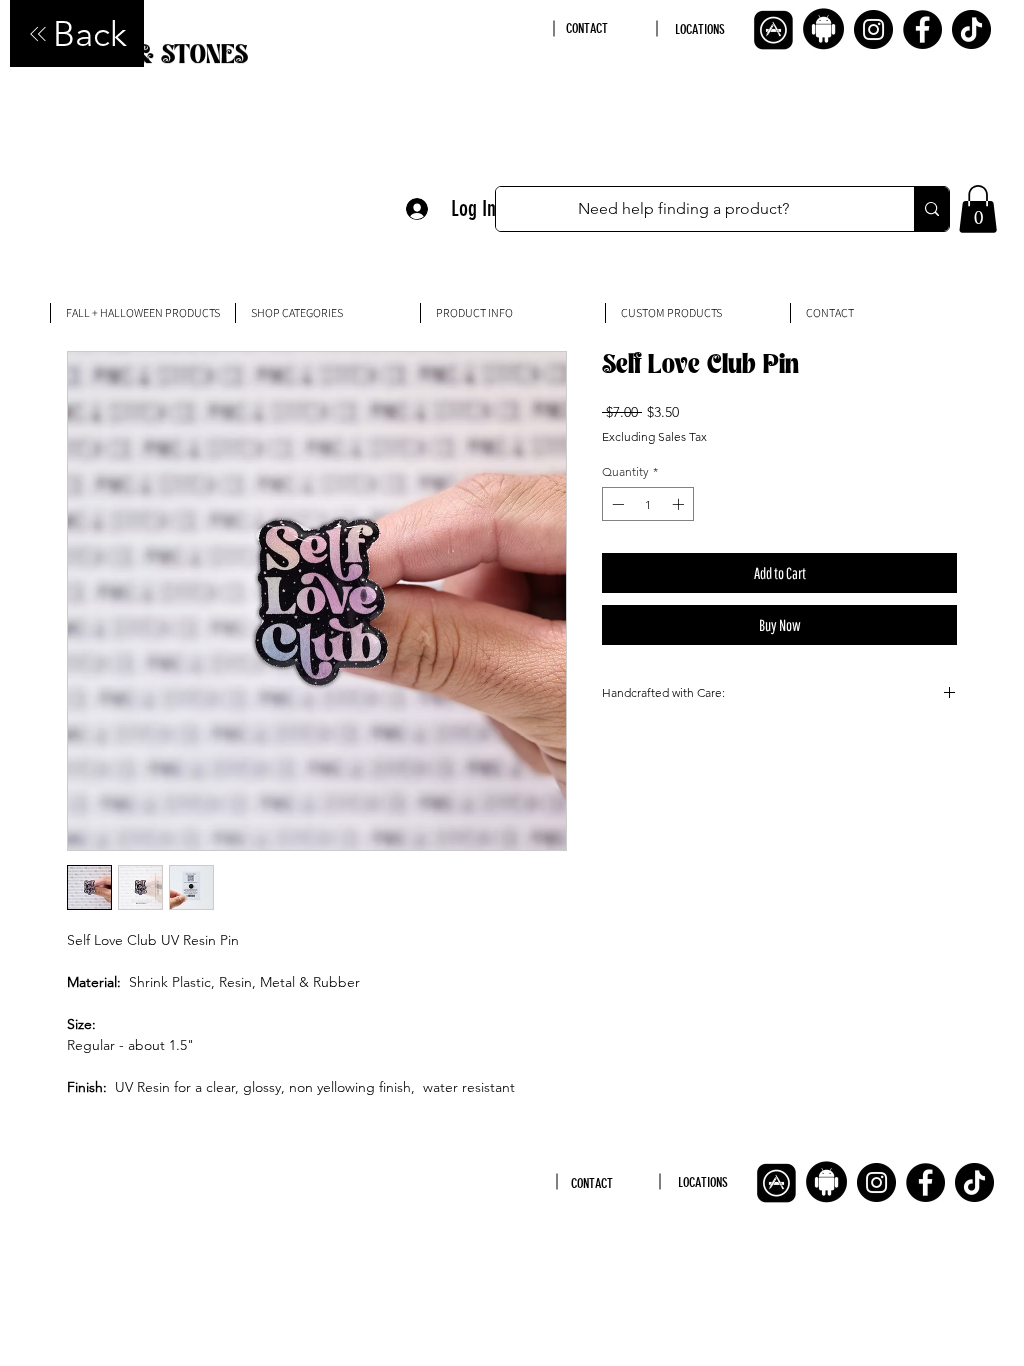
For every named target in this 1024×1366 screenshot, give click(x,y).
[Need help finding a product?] (931, 209)
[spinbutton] (648, 504)
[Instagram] (873, 29)
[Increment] (680, 504)
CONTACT (587, 28)
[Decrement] (616, 504)
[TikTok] (971, 29)
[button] (978, 209)
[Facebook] (922, 29)
